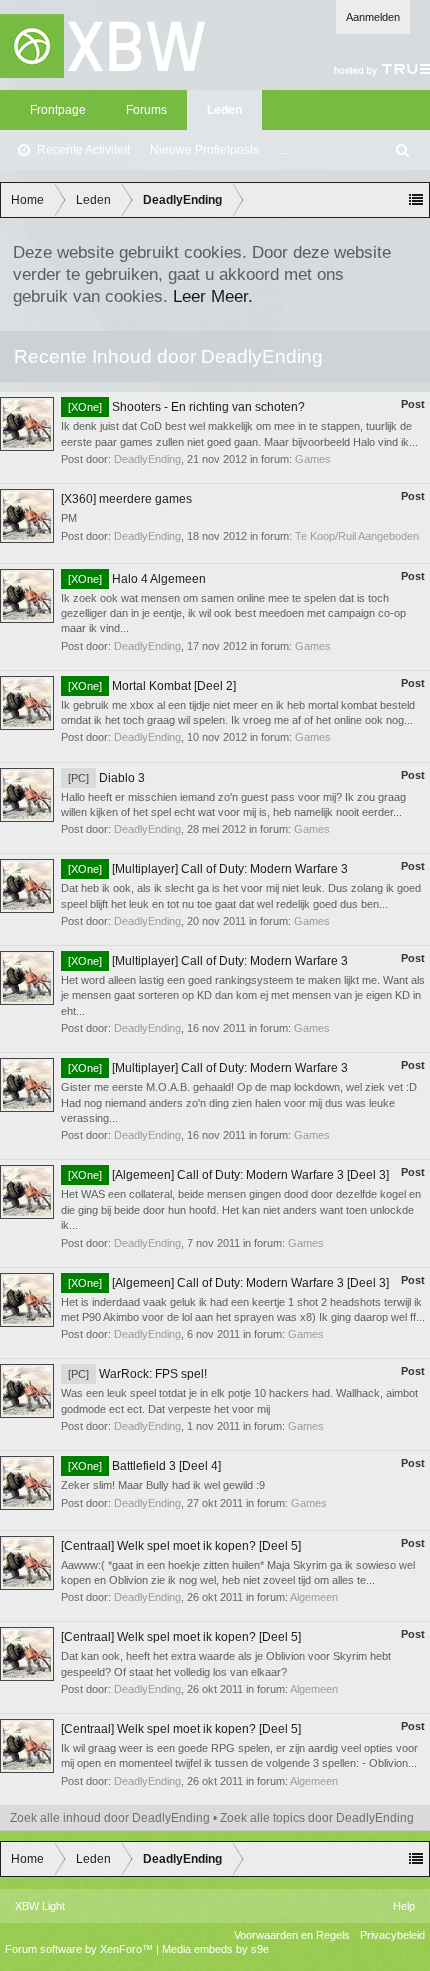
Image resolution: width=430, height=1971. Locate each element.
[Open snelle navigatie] (416, 200)
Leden (224, 110)
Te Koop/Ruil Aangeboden (357, 536)
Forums (146, 110)
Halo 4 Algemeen (137, 579)
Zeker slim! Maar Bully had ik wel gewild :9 (163, 1485)
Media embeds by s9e (215, 1949)
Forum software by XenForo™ (80, 1949)
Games (313, 459)
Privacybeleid (392, 1935)
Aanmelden (373, 17)
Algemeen (314, 1597)
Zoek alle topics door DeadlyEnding (317, 1818)
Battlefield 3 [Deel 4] (144, 1466)
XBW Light (40, 1906)
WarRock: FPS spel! (137, 1374)
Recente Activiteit (83, 150)
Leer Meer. (213, 296)
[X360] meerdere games (126, 499)
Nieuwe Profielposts (204, 150)
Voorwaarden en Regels (292, 1935)
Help (404, 1906)
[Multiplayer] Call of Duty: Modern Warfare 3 (208, 869)
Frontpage (58, 110)
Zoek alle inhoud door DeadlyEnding (110, 1818)
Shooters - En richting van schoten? (186, 407)
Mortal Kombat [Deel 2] (152, 686)
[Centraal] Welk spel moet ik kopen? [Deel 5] (181, 1546)
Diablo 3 (106, 778)
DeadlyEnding (147, 459)
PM (69, 518)
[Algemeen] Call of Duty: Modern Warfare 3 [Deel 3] (228, 1175)
